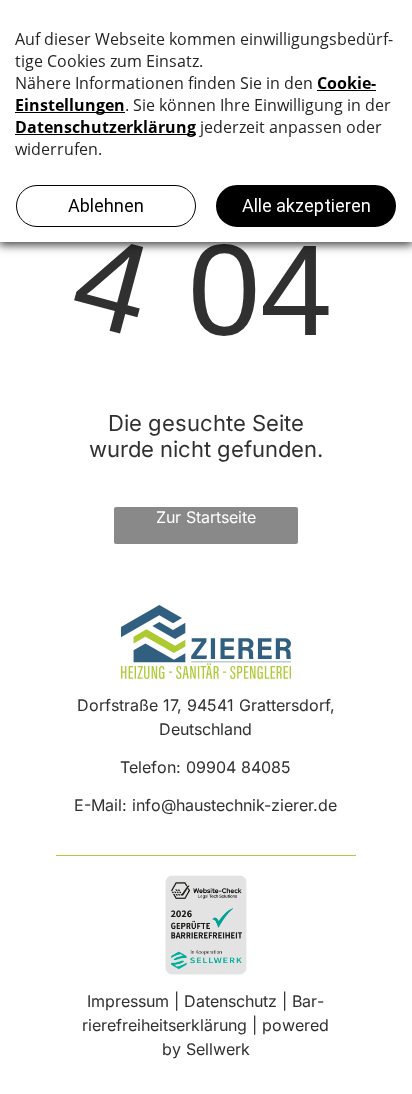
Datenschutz (230, 1001)
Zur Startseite (206, 517)
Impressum (128, 1001)
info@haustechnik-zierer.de (234, 805)
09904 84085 (238, 767)
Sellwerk (218, 1049)
